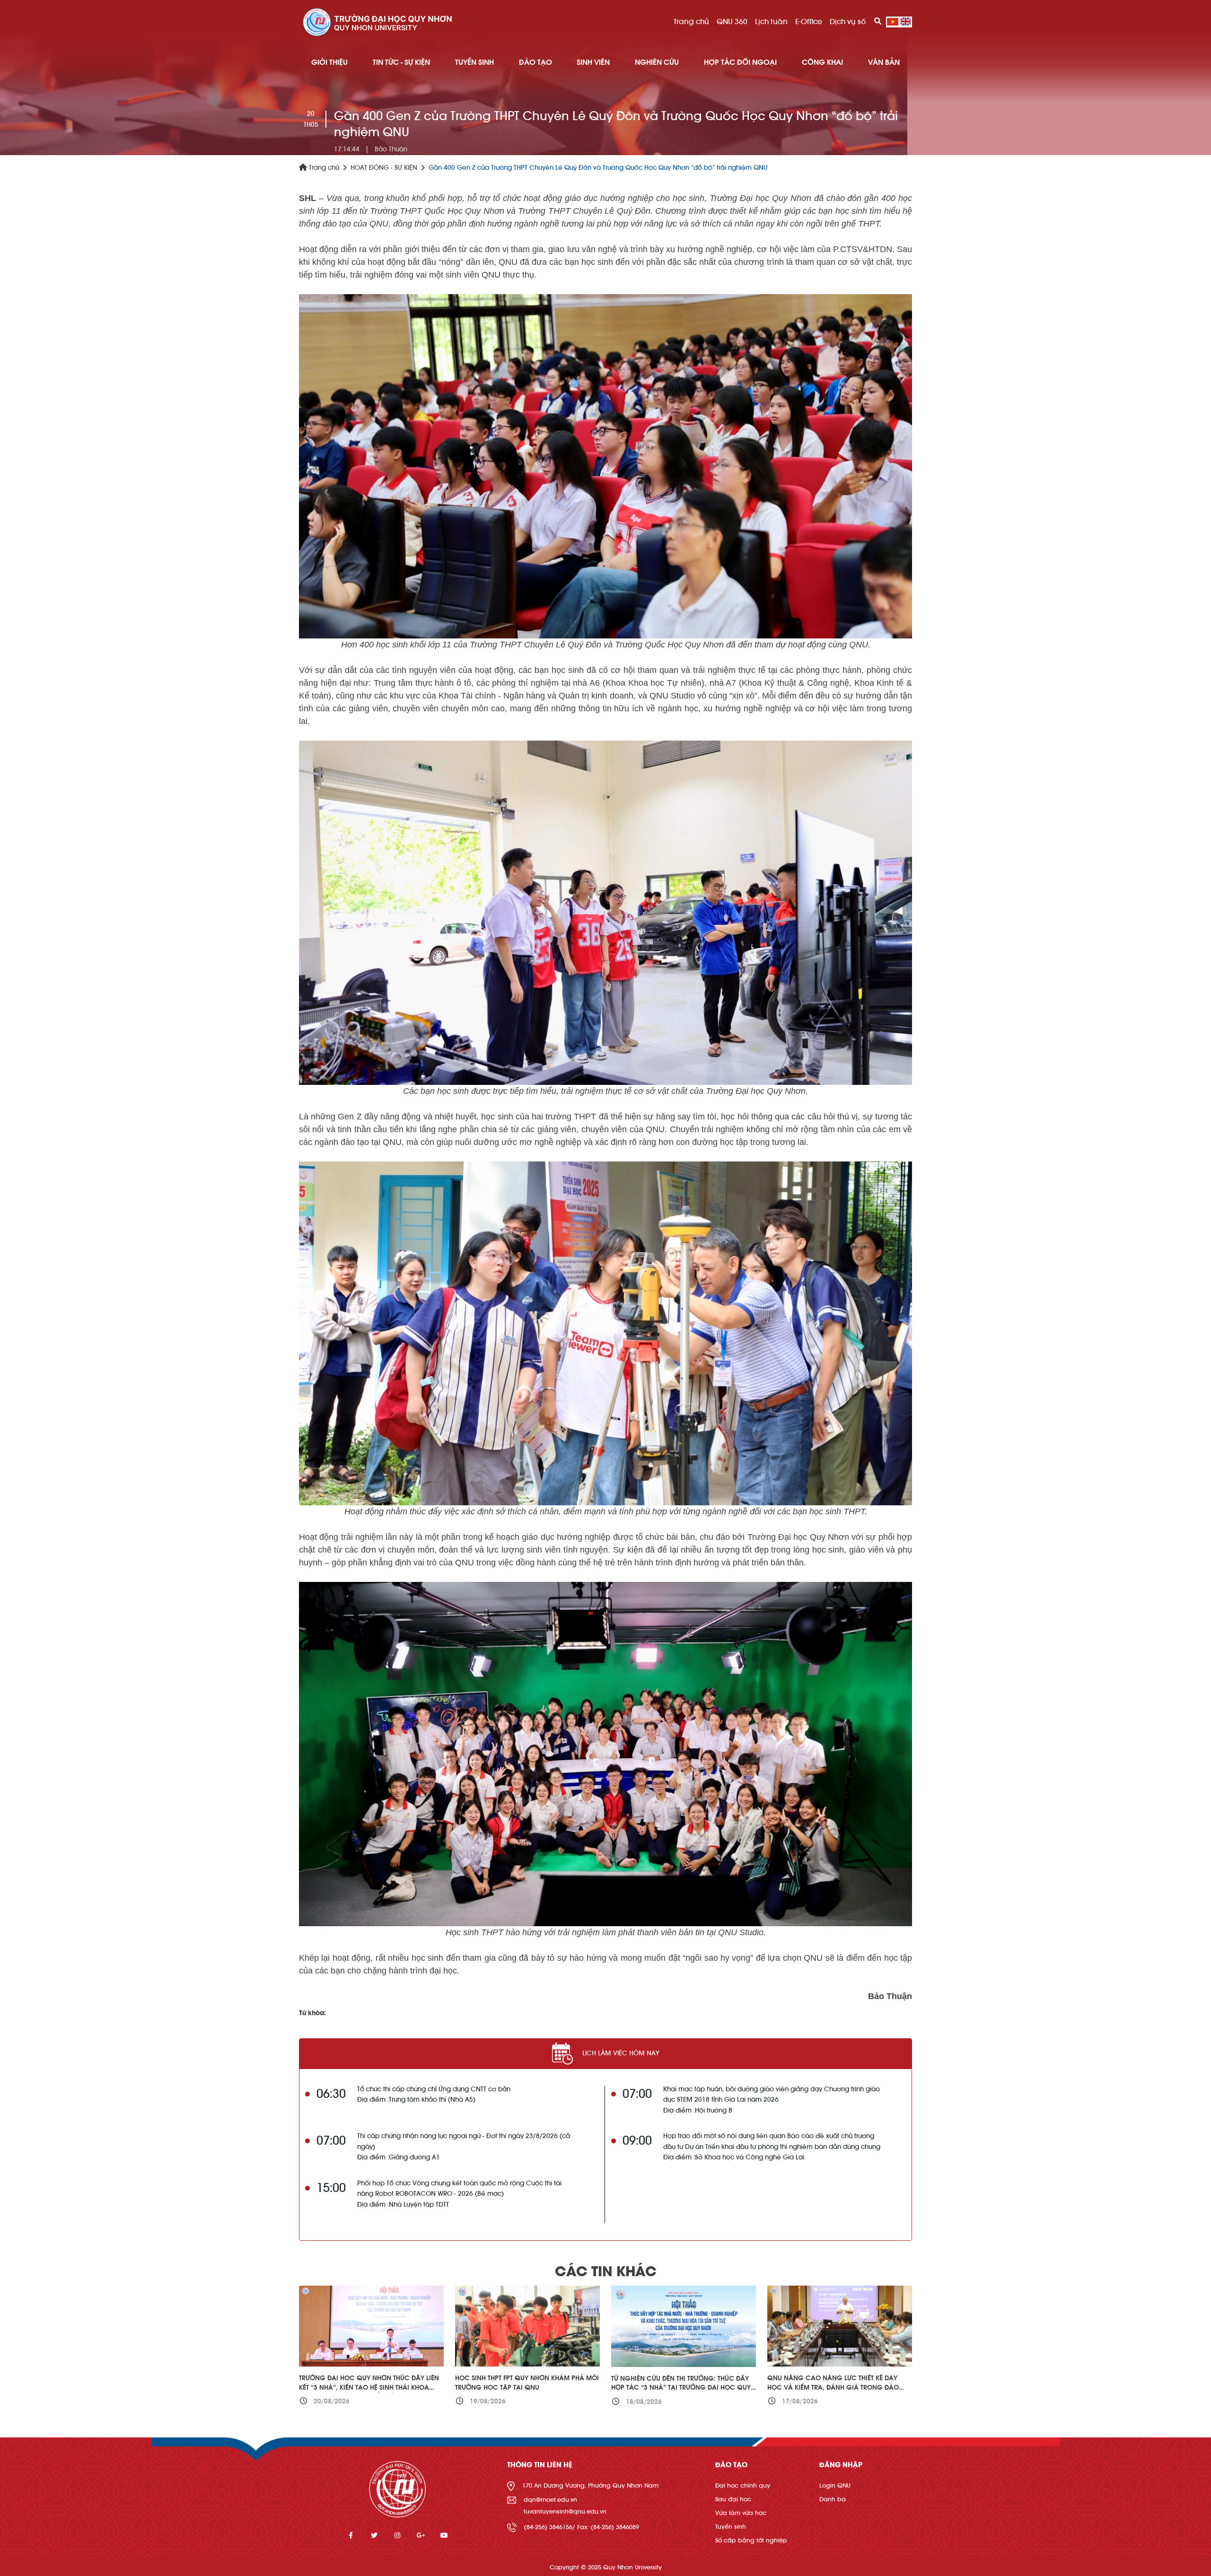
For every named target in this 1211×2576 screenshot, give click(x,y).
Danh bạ (833, 2499)
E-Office (809, 22)
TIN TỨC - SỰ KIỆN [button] (401, 62)
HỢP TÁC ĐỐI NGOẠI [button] (740, 62)
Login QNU (835, 2485)
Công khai (822, 62)
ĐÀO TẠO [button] (535, 62)
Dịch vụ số (848, 22)
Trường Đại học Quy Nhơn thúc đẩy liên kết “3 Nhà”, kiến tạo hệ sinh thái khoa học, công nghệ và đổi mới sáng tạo (369, 2388)
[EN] (906, 22)
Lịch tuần (771, 22)
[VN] (893, 22)
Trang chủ (691, 22)
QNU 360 (732, 22)
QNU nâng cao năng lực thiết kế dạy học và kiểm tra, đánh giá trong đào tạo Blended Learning (833, 2388)
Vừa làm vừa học (741, 2513)
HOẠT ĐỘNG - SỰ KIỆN (384, 168)
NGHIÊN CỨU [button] (657, 62)
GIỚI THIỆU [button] (329, 62)
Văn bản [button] (884, 62)
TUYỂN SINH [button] (474, 62)
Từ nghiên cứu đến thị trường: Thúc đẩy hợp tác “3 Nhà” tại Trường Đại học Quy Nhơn (681, 2388)
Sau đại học (733, 2499)
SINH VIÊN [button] (593, 62)
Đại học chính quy (743, 2485)
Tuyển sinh (731, 2527)
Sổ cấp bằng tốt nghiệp (751, 2540)
